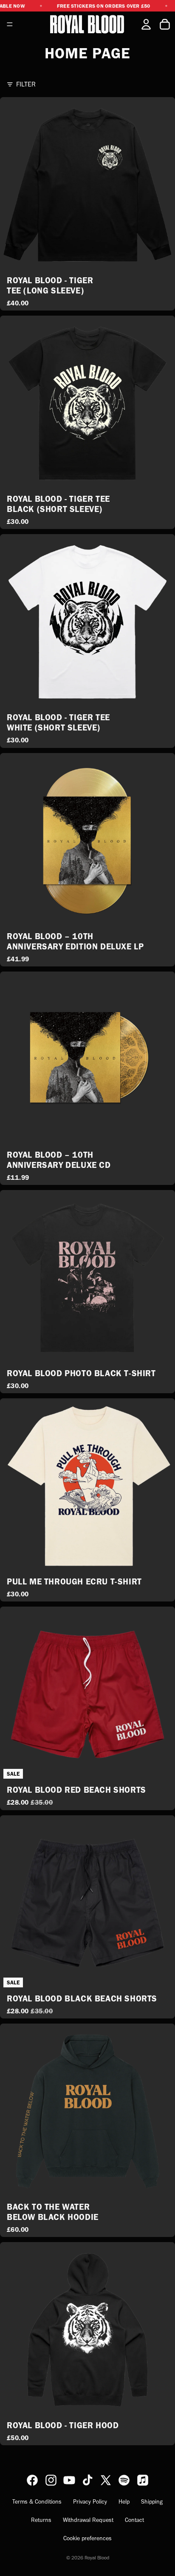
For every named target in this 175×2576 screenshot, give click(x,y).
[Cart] (165, 24)
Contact (134, 2520)
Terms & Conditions (37, 2502)
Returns (41, 2520)
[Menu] (10, 24)
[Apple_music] (143, 2480)
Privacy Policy (90, 2502)
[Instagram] (51, 2480)
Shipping (152, 2502)
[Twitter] (106, 2480)
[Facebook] (32, 2480)
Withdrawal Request (88, 2520)
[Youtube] (69, 2480)
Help (124, 2502)
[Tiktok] (87, 2480)
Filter (26, 84)
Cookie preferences (87, 2538)
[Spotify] (124, 2480)
